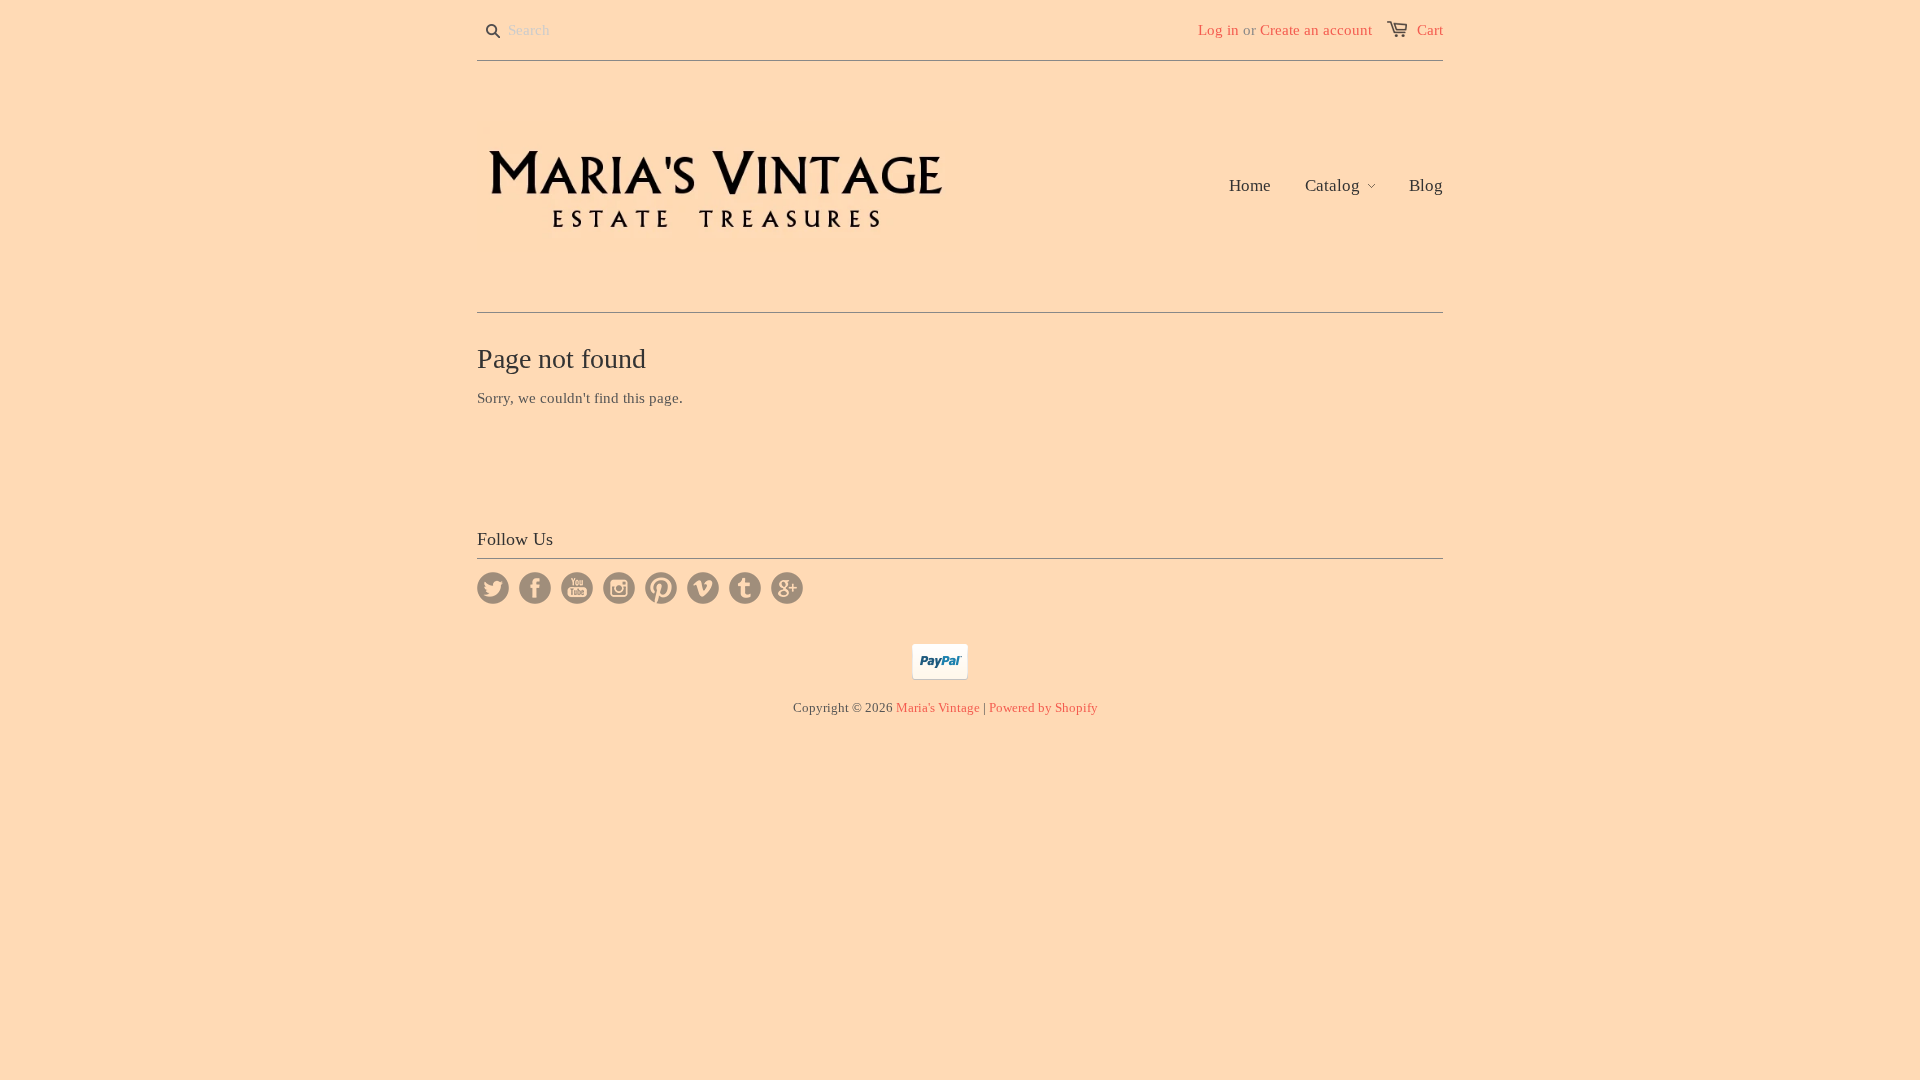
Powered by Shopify (1043, 707)
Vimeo (703, 588)
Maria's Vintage (938, 707)
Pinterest (661, 588)
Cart (1430, 30)
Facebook (535, 588)
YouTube (577, 588)
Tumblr (745, 588)
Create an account (1316, 30)
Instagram (619, 588)
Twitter (493, 588)
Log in (1218, 30)
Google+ (787, 588)
